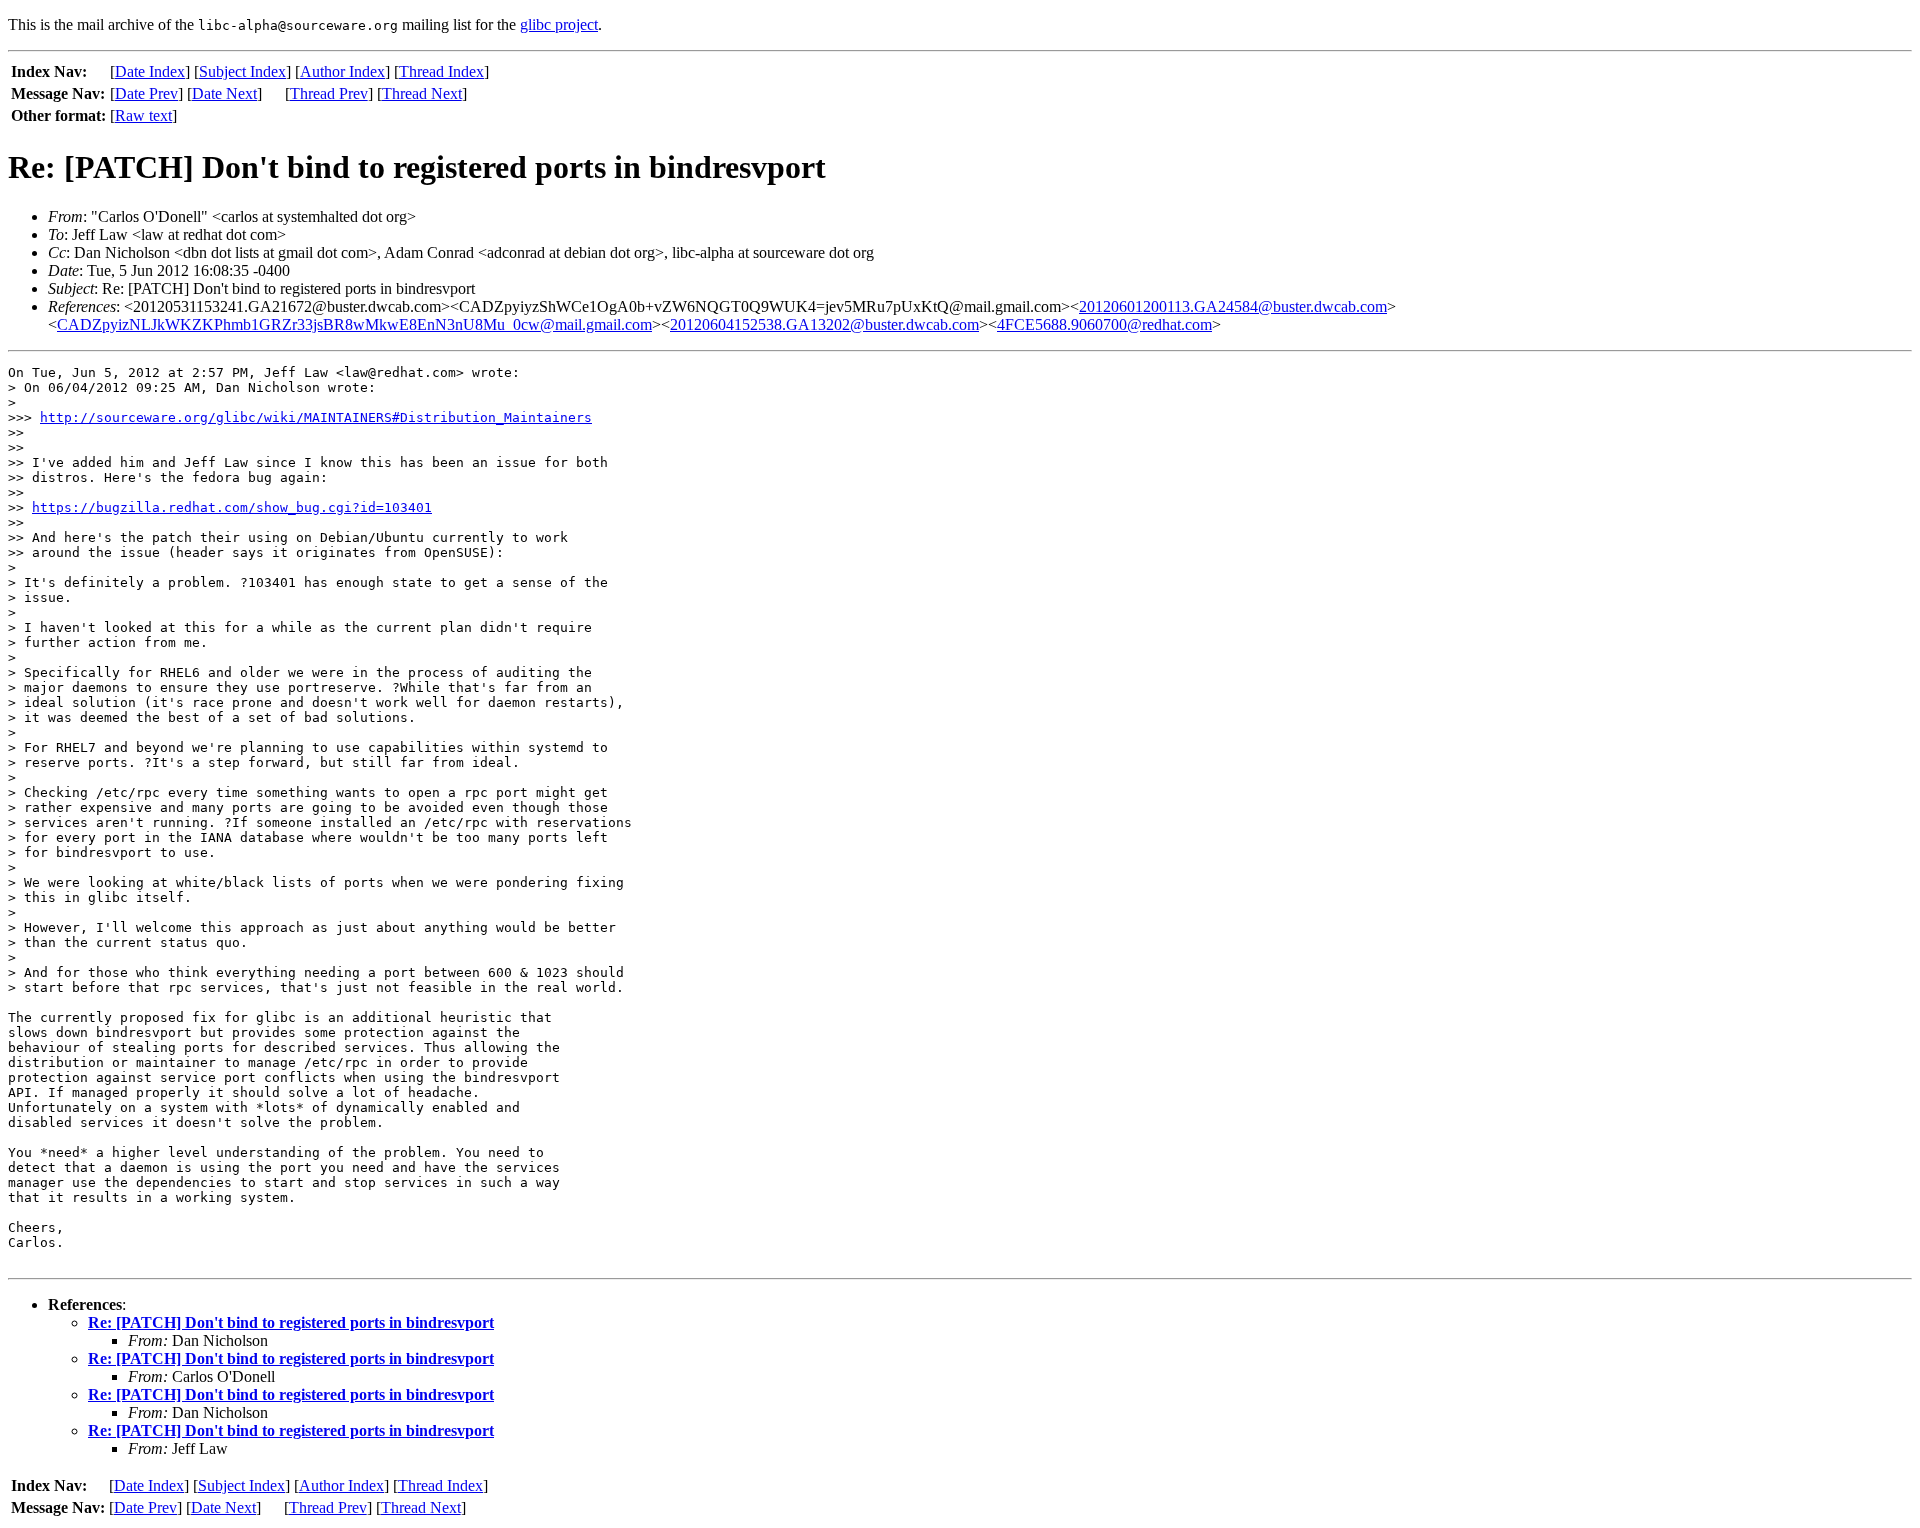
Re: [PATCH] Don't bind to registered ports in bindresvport (291, 1322)
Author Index (342, 71)
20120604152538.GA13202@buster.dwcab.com (824, 324)
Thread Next (422, 93)
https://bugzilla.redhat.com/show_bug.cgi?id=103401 (232, 507)
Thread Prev (329, 93)
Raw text (143, 115)
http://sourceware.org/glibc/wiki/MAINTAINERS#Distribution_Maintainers (316, 417)
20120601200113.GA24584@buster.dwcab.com (1233, 306)
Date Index (150, 71)
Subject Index (242, 71)
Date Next (224, 93)
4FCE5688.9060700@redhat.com (1104, 324)
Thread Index (441, 71)
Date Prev (146, 93)
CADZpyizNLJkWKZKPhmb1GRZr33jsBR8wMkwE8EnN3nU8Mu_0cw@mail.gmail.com (354, 324)
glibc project (559, 24)
